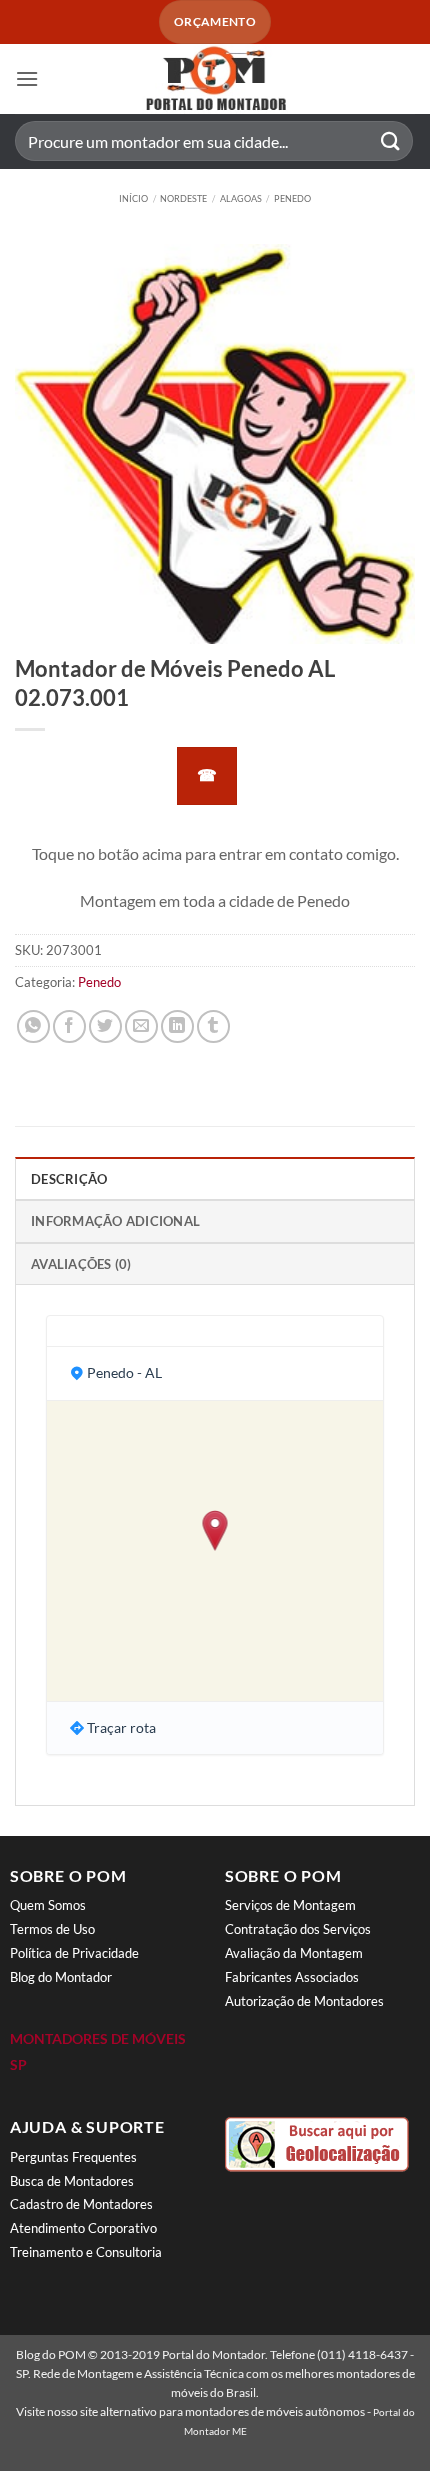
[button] (27, 78)
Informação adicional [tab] (115, 1221)
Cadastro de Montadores (81, 2204)
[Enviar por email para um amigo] (141, 1026)
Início (133, 198)
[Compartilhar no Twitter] (105, 1026)
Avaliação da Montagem (294, 1953)
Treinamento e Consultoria (86, 2252)
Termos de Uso (52, 1929)
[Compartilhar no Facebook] (69, 1026)
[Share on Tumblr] (213, 1026)
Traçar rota (121, 1727)
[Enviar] (391, 141)
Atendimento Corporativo (83, 2228)
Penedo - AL (124, 1372)
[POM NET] (215, 79)
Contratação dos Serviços (298, 1929)
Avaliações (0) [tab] (81, 1264)
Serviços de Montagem (290, 1905)
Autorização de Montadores (304, 2001)
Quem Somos (48, 1905)
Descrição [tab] (69, 1179)
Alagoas (241, 198)
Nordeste (183, 198)
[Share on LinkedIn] (177, 1026)
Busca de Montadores (72, 2181)
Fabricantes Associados (292, 1977)
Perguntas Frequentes (73, 2157)
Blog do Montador (61, 1977)
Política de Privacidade (74, 1953)
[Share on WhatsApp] (33, 1026)
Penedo (292, 198)
